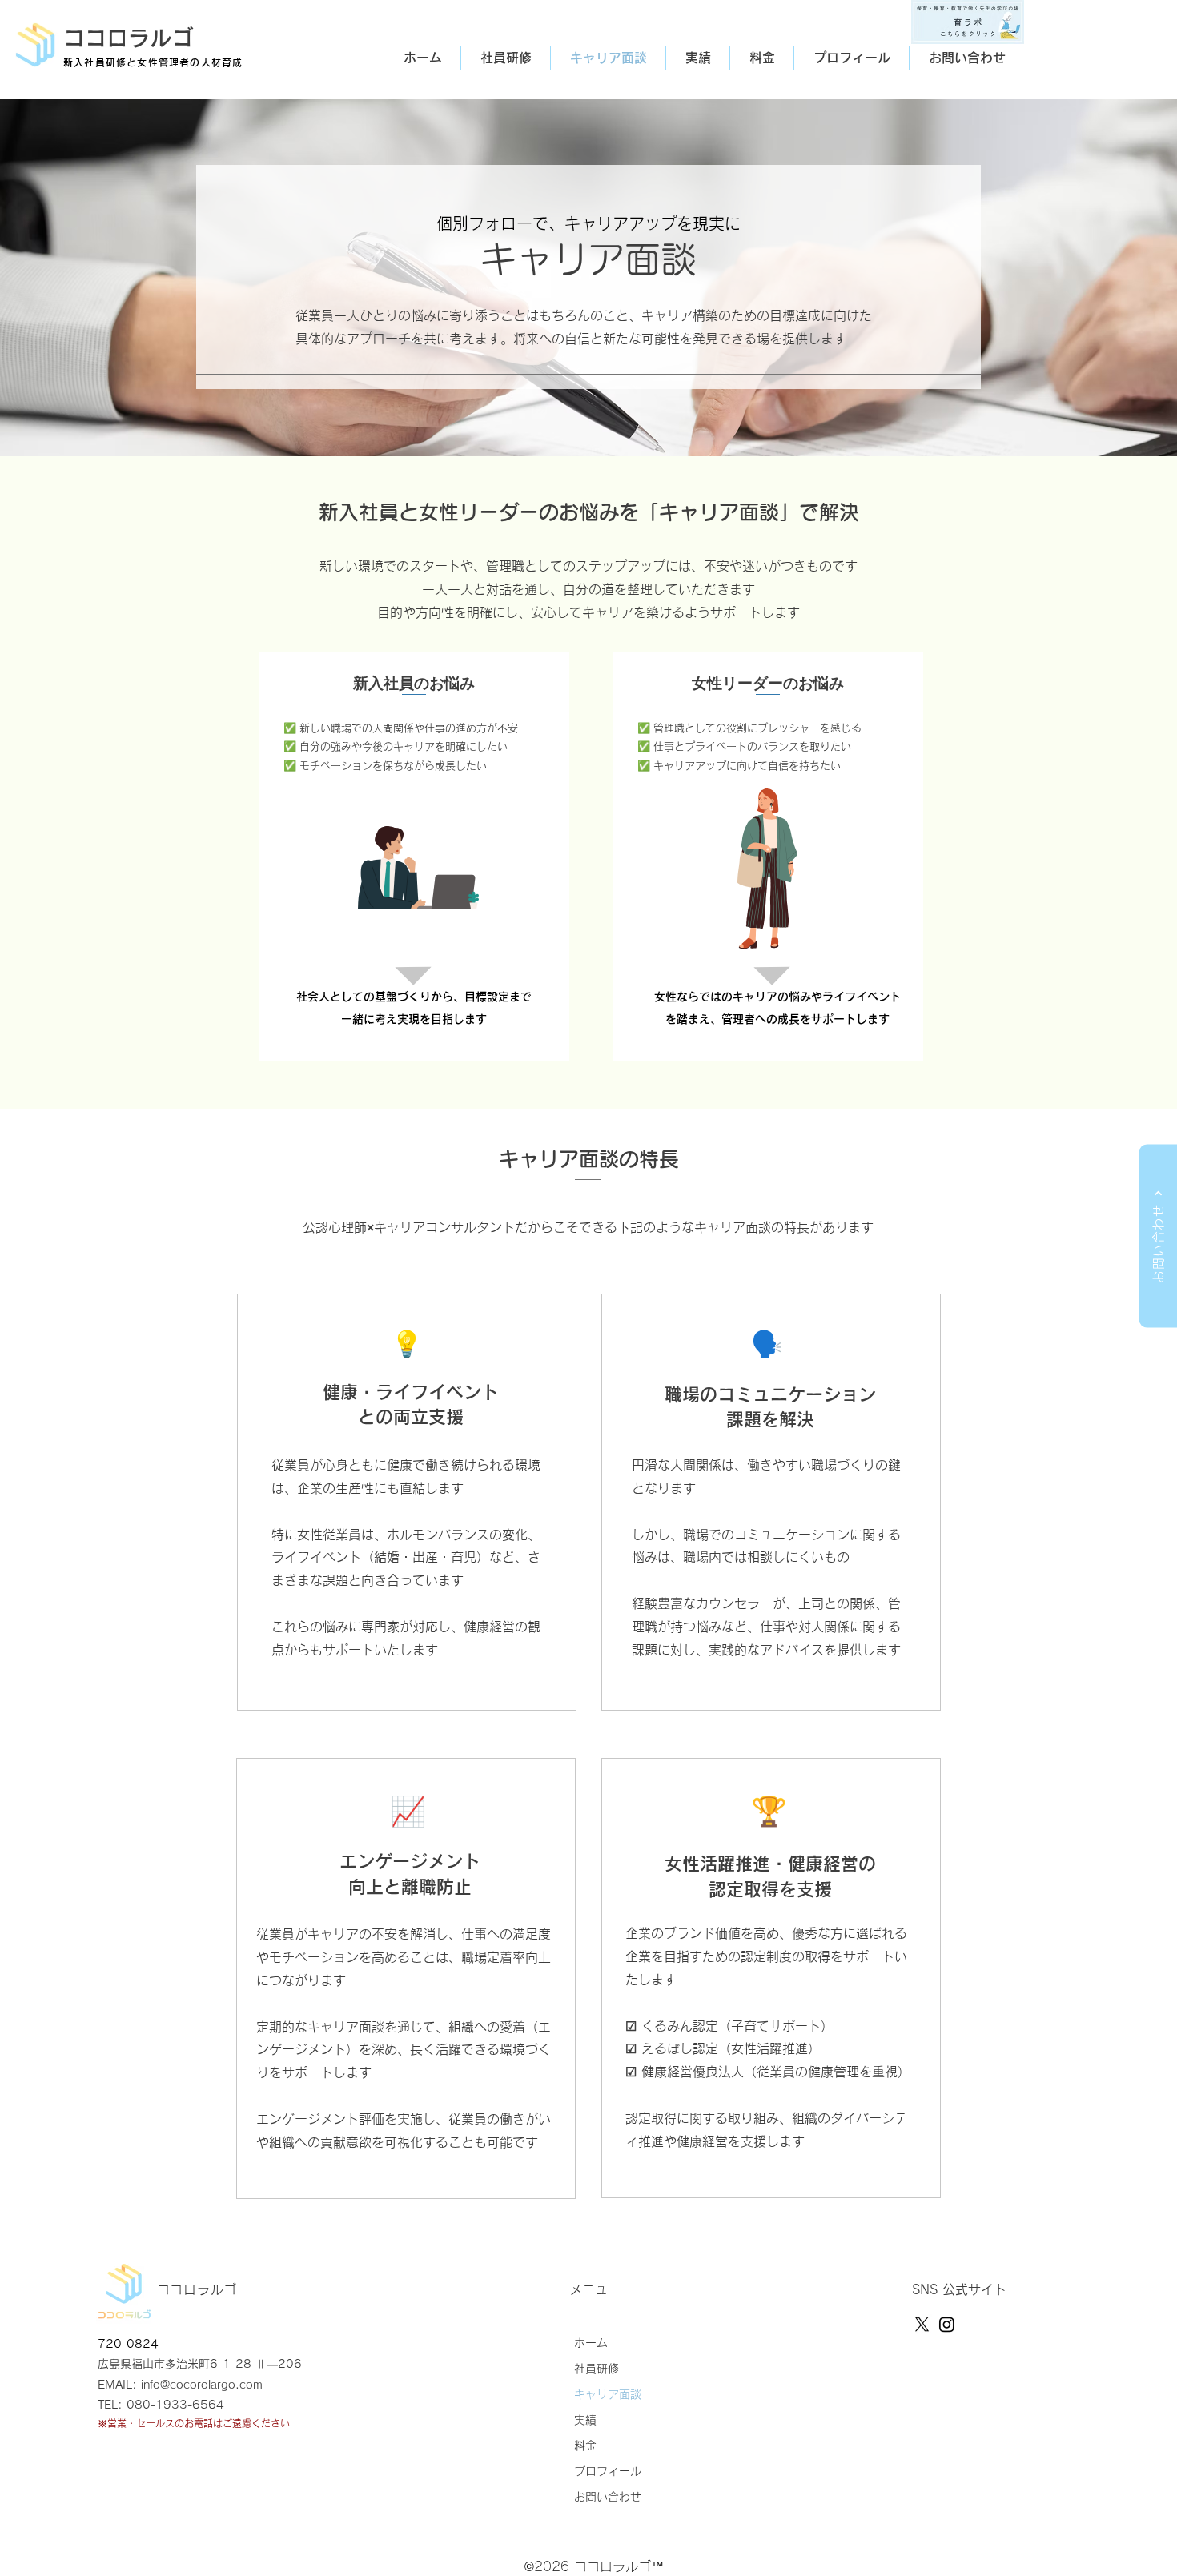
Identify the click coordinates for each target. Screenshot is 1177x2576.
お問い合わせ (608, 2497)
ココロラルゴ (128, 38)
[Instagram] (947, 2324)
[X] (922, 2324)
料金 (585, 2446)
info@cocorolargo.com (202, 2385)
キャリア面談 (608, 2394)
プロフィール (608, 2471)
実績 (585, 2420)
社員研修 (597, 2369)
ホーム (591, 2343)
